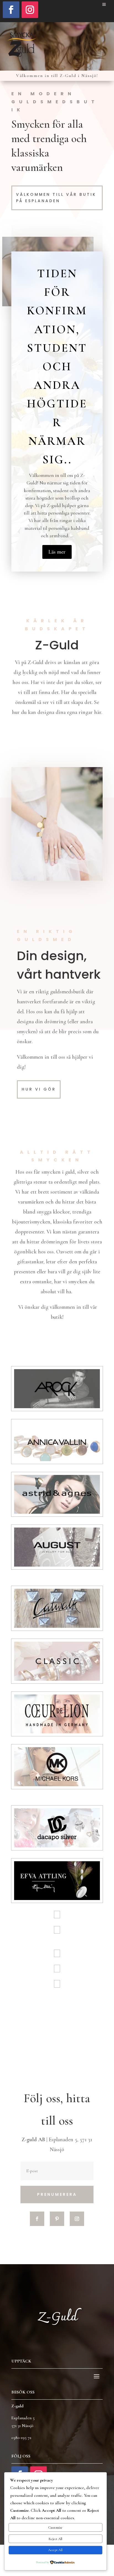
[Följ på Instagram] (30, 10)
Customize (55, 2528)
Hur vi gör (39, 1089)
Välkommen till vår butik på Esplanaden (56, 198)
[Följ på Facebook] (11, 10)
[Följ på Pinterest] (57, 2219)
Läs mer (57, 552)
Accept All (55, 2550)
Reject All (55, 2539)
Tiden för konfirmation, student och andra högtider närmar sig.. (57, 367)
